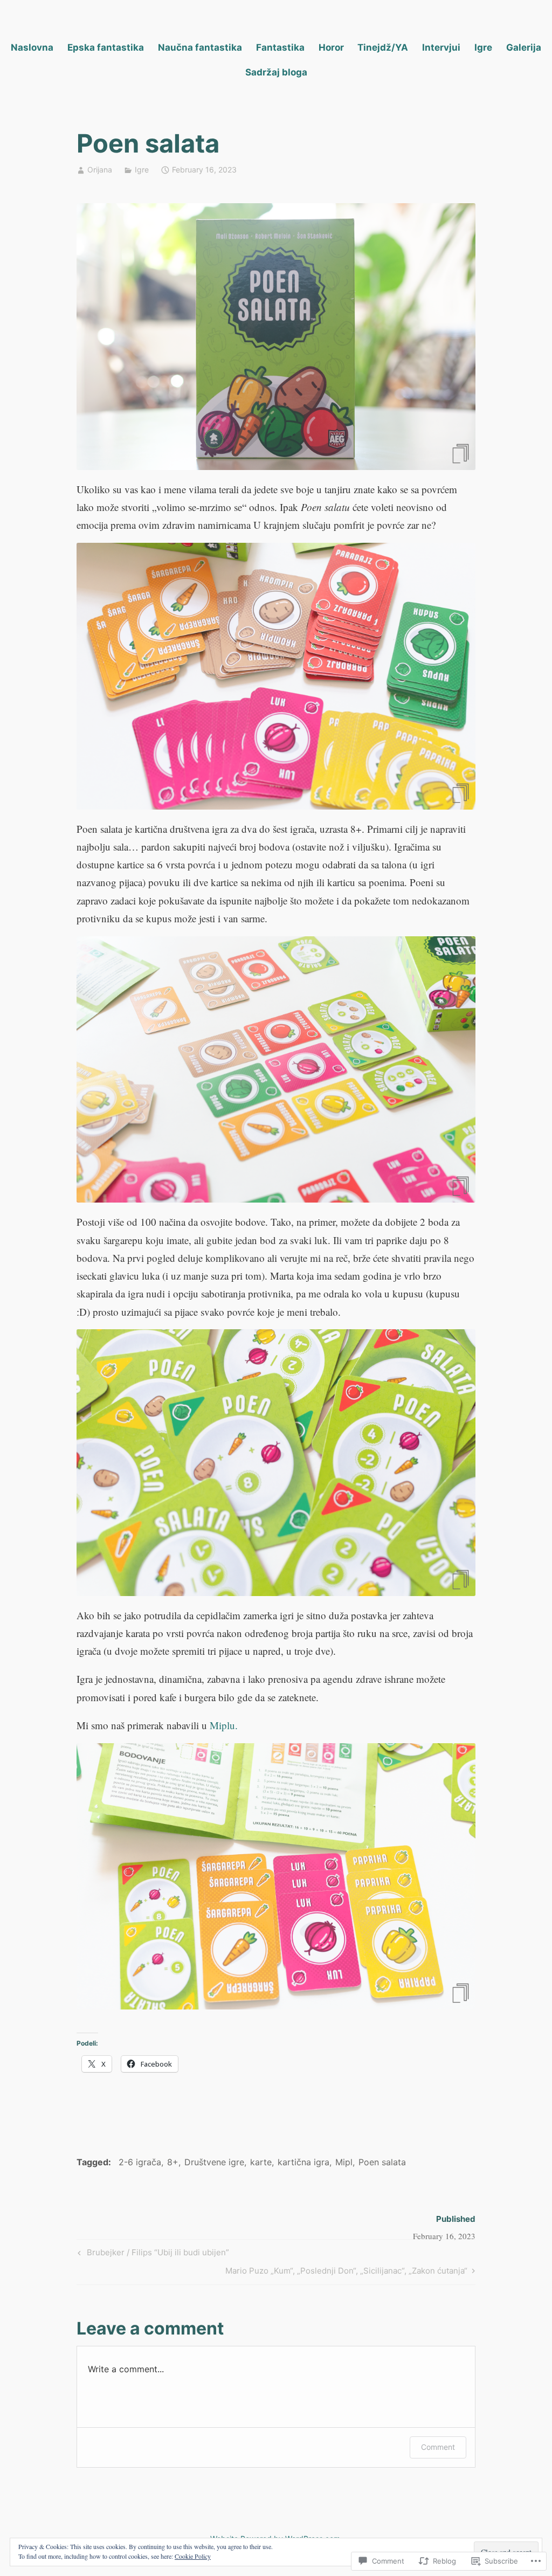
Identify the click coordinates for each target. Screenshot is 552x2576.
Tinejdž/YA (383, 47)
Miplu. (224, 1725)
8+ (173, 2162)
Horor (331, 47)
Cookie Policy (193, 2556)
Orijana (100, 170)
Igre (483, 47)
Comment (438, 2447)
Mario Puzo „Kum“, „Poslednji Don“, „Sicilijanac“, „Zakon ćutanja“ (346, 2273)
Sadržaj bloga (276, 72)
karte (261, 2162)
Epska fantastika (106, 47)
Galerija (524, 47)
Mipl (344, 2162)
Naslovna (32, 47)
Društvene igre (214, 2162)
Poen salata (382, 2162)
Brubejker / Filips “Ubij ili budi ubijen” (152, 2254)
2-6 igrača (140, 2162)
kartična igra (303, 2162)
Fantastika (280, 47)
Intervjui (441, 47)
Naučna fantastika (200, 47)
